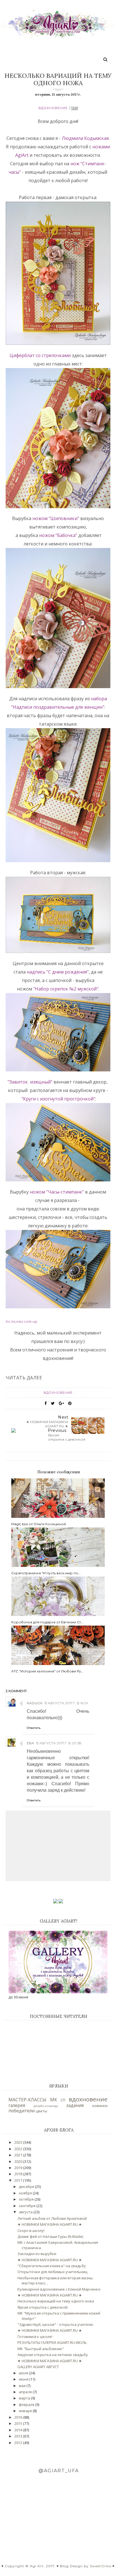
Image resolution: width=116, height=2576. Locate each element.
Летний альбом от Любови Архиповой (52, 2218)
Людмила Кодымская (85, 138)
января (26, 2411)
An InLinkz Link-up (21, 1321)
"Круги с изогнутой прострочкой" (58, 1099)
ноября (26, 2193)
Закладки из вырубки (37, 2254)
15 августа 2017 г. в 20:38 (59, 1743)
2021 (19, 2155)
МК (54, 2100)
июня (24, 2379)
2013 (19, 2436)
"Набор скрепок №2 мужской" (66, 989)
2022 (19, 2149)
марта (25, 2398)
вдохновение (53, 108)
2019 (19, 2168)
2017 (19, 2180)
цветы (42, 2111)
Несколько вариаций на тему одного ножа (56, 2301)
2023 (19, 2142)
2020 (19, 2161)
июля (24, 2373)
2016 (19, 2417)
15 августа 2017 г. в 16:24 (66, 1703)
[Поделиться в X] (53, 1403)
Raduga (35, 1703)
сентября (28, 2206)
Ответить (34, 1728)
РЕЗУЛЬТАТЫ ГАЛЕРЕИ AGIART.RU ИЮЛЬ (52, 2342)
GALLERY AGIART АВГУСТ (38, 2367)
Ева (30, 1743)
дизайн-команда (46, 2106)
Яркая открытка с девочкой (43, 2307)
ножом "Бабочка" (58, 535)
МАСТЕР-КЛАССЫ (27, 2100)
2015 (19, 2423)
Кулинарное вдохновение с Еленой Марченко (59, 2289)
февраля (27, 2405)
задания (75, 2105)
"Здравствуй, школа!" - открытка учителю (55, 2324)
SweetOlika (101, 2566)
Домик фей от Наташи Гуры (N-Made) (50, 2236)
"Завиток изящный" (30, 1082)
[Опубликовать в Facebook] (46, 1403)
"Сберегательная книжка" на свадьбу (52, 2266)
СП (63, 2100)
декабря (27, 2187)
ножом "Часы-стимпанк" (57, 1192)
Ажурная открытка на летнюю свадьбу (53, 2355)
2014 (19, 2430)
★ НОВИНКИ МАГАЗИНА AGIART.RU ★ (50, 2224)
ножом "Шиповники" (56, 518)
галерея (17, 2105)
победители (22, 2111)
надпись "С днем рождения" (58, 972)
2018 (19, 2174)
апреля (26, 2392)
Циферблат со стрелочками (40, 355)
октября (27, 2199)
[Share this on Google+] (61, 1403)
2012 (19, 2443)
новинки (100, 2106)
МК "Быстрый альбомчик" (41, 2349)
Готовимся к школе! (35, 2337)
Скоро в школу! (31, 2231)
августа (26, 2212)
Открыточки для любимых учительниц (52, 2272)
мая (23, 2386)
